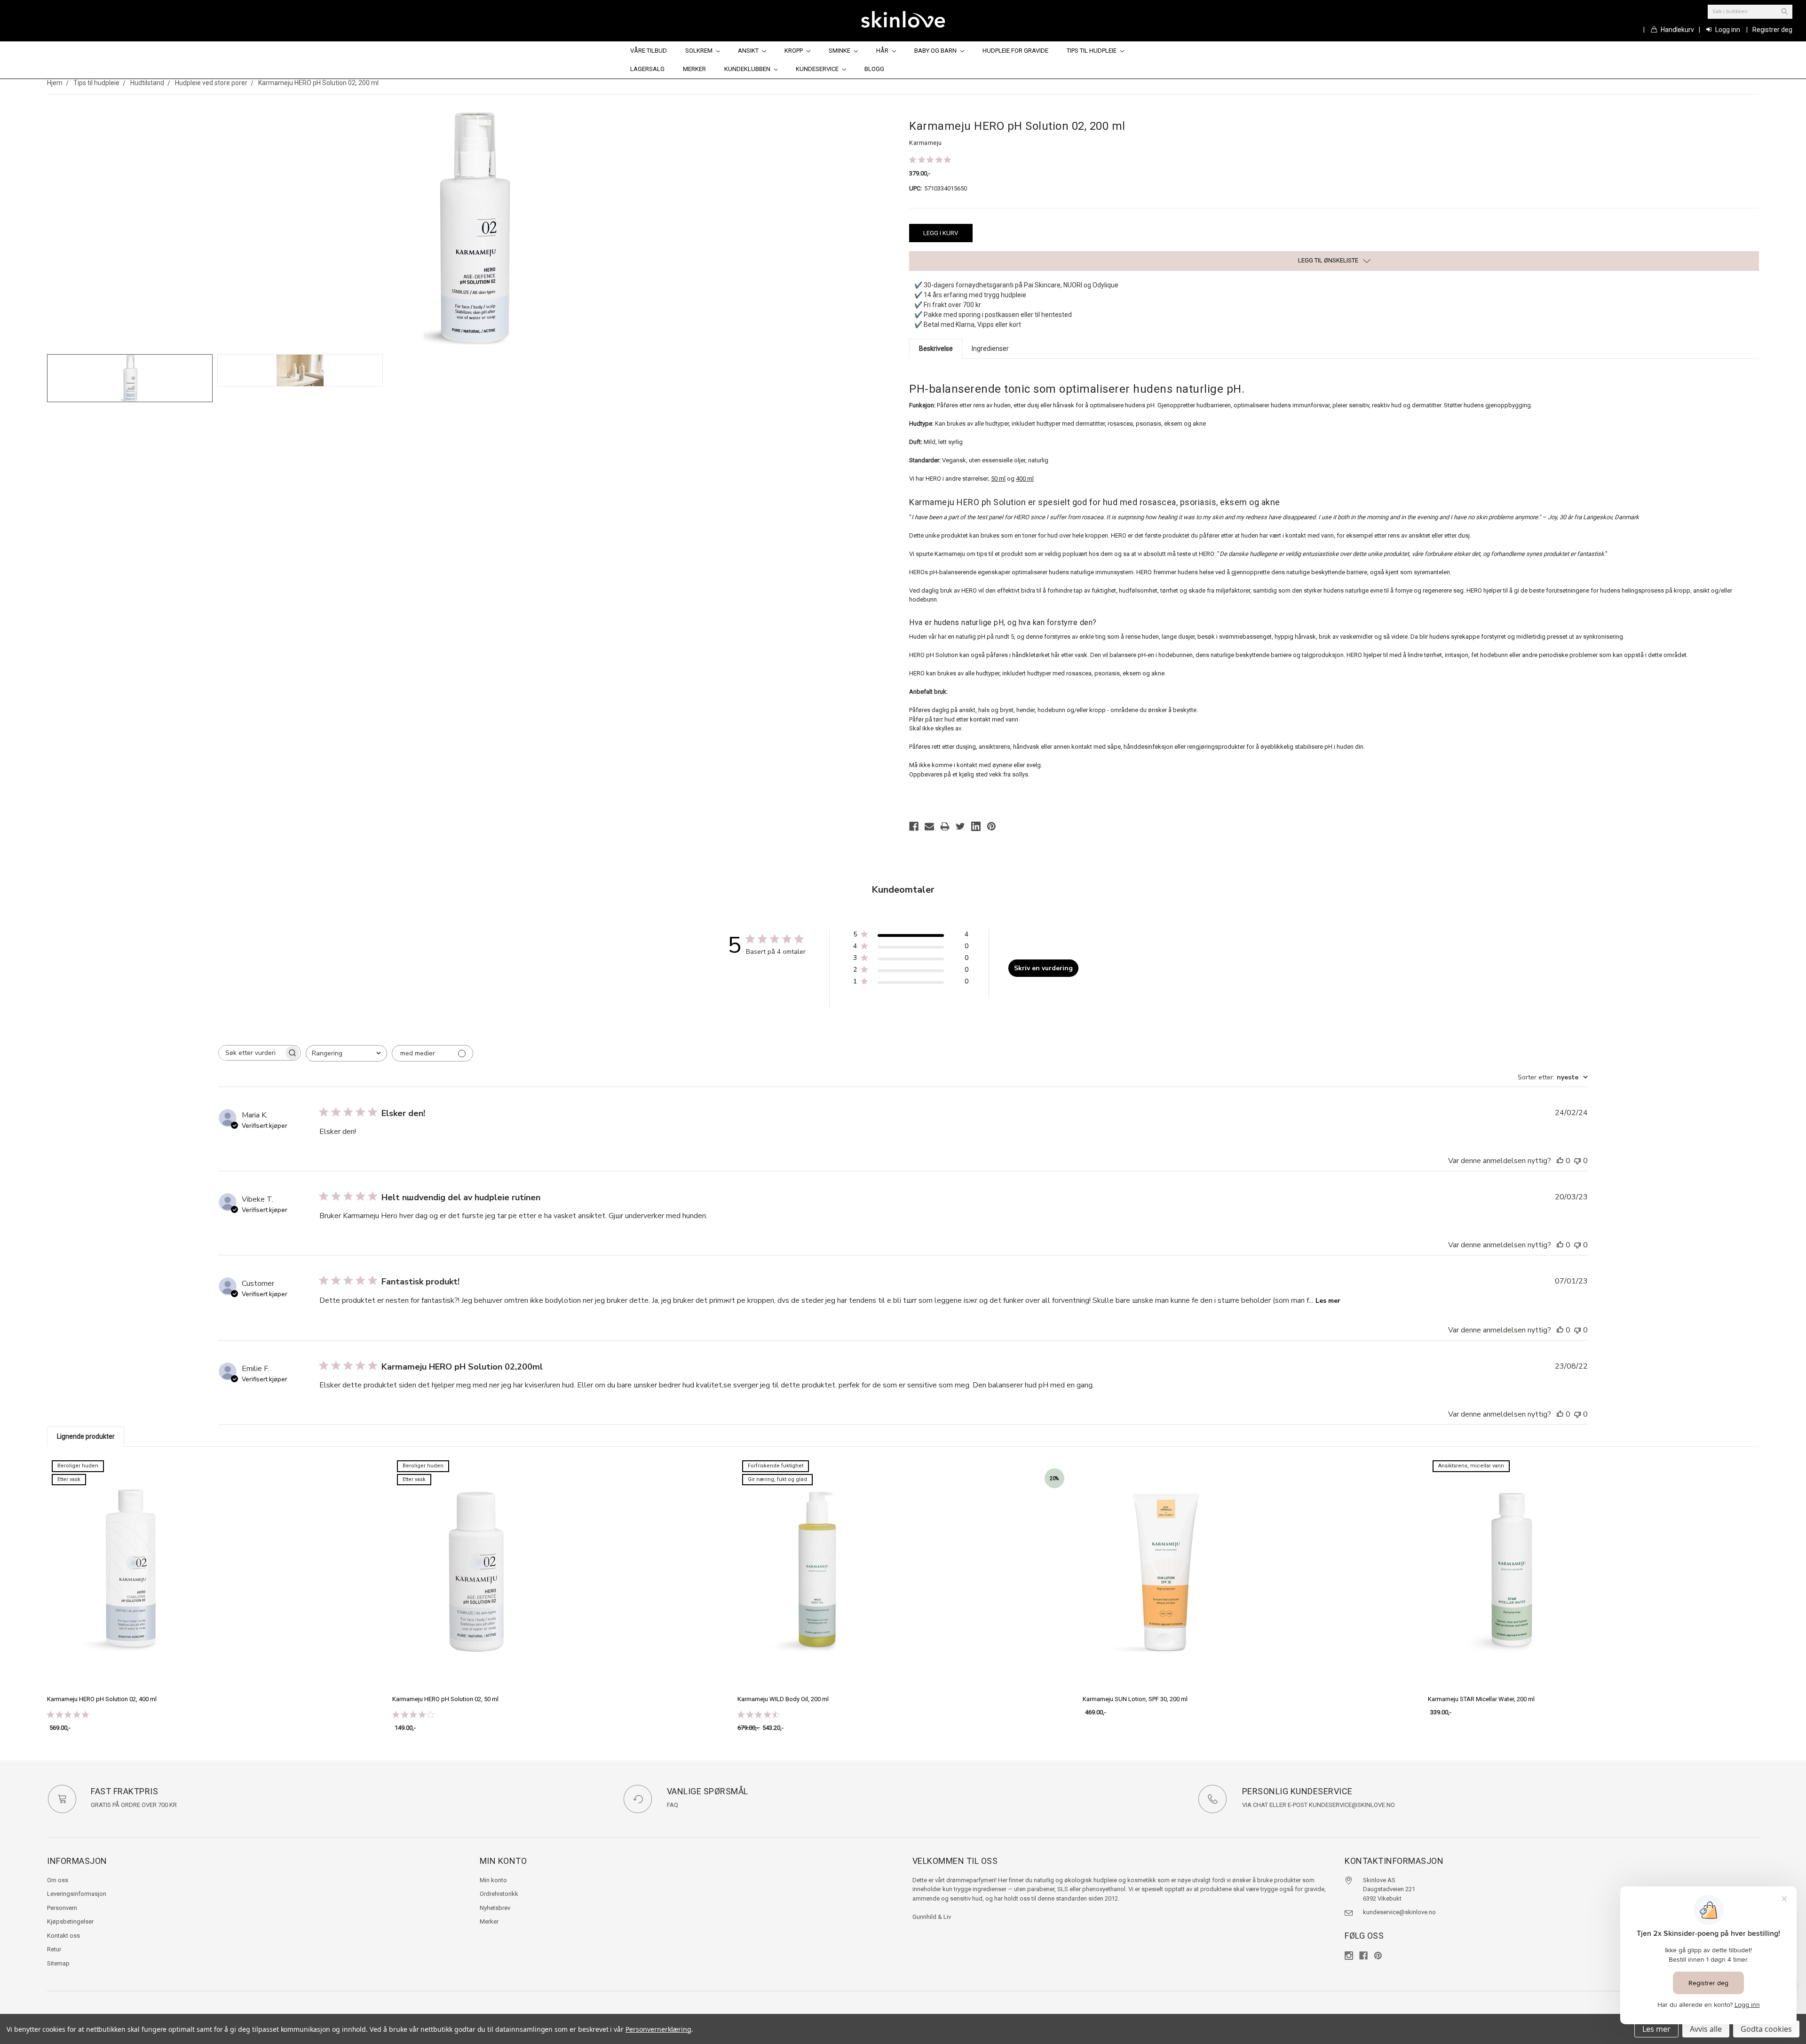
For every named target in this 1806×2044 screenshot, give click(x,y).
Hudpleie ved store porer (211, 83)
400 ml (1025, 479)
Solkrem (700, 51)
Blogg (874, 69)
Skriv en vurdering (1043, 968)
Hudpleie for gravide (1015, 51)
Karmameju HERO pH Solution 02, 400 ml (102, 1699)
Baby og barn (936, 51)
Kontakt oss (63, 1936)
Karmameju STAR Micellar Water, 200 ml (1481, 1699)
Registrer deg (1772, 30)
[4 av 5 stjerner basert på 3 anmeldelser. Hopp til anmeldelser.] (415, 1714)
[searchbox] (251, 1053)
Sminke (840, 51)
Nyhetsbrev (495, 1908)
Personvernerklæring (658, 2029)
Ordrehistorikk (499, 1894)
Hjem (55, 83)
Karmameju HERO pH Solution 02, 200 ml (318, 83)
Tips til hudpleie (1092, 51)
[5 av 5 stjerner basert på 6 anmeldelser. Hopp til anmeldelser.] (70, 1714)
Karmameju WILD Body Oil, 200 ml (783, 1699)
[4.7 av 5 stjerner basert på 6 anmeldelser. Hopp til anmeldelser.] (760, 1714)
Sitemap (58, 1963)
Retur (54, 1949)
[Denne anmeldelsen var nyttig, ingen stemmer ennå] (1560, 1161)
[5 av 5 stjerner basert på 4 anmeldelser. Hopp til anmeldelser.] (932, 160)
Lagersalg (647, 69)
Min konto (493, 1880)
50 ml (998, 479)
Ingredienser (990, 349)
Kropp (794, 51)
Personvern (62, 1908)
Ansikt (749, 51)
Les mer (1328, 1301)
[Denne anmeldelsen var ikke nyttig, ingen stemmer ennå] (1577, 1161)
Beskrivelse (936, 349)
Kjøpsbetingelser (70, 1921)
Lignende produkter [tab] (86, 1436)
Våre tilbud (649, 51)
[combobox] (346, 1053)
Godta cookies (1766, 2029)
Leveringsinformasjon (77, 1894)
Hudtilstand (147, 83)
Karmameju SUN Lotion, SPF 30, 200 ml (1135, 1699)
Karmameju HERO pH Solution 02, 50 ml (445, 1699)
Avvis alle (1706, 2029)
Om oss (58, 1880)
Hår (883, 51)
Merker (694, 69)
